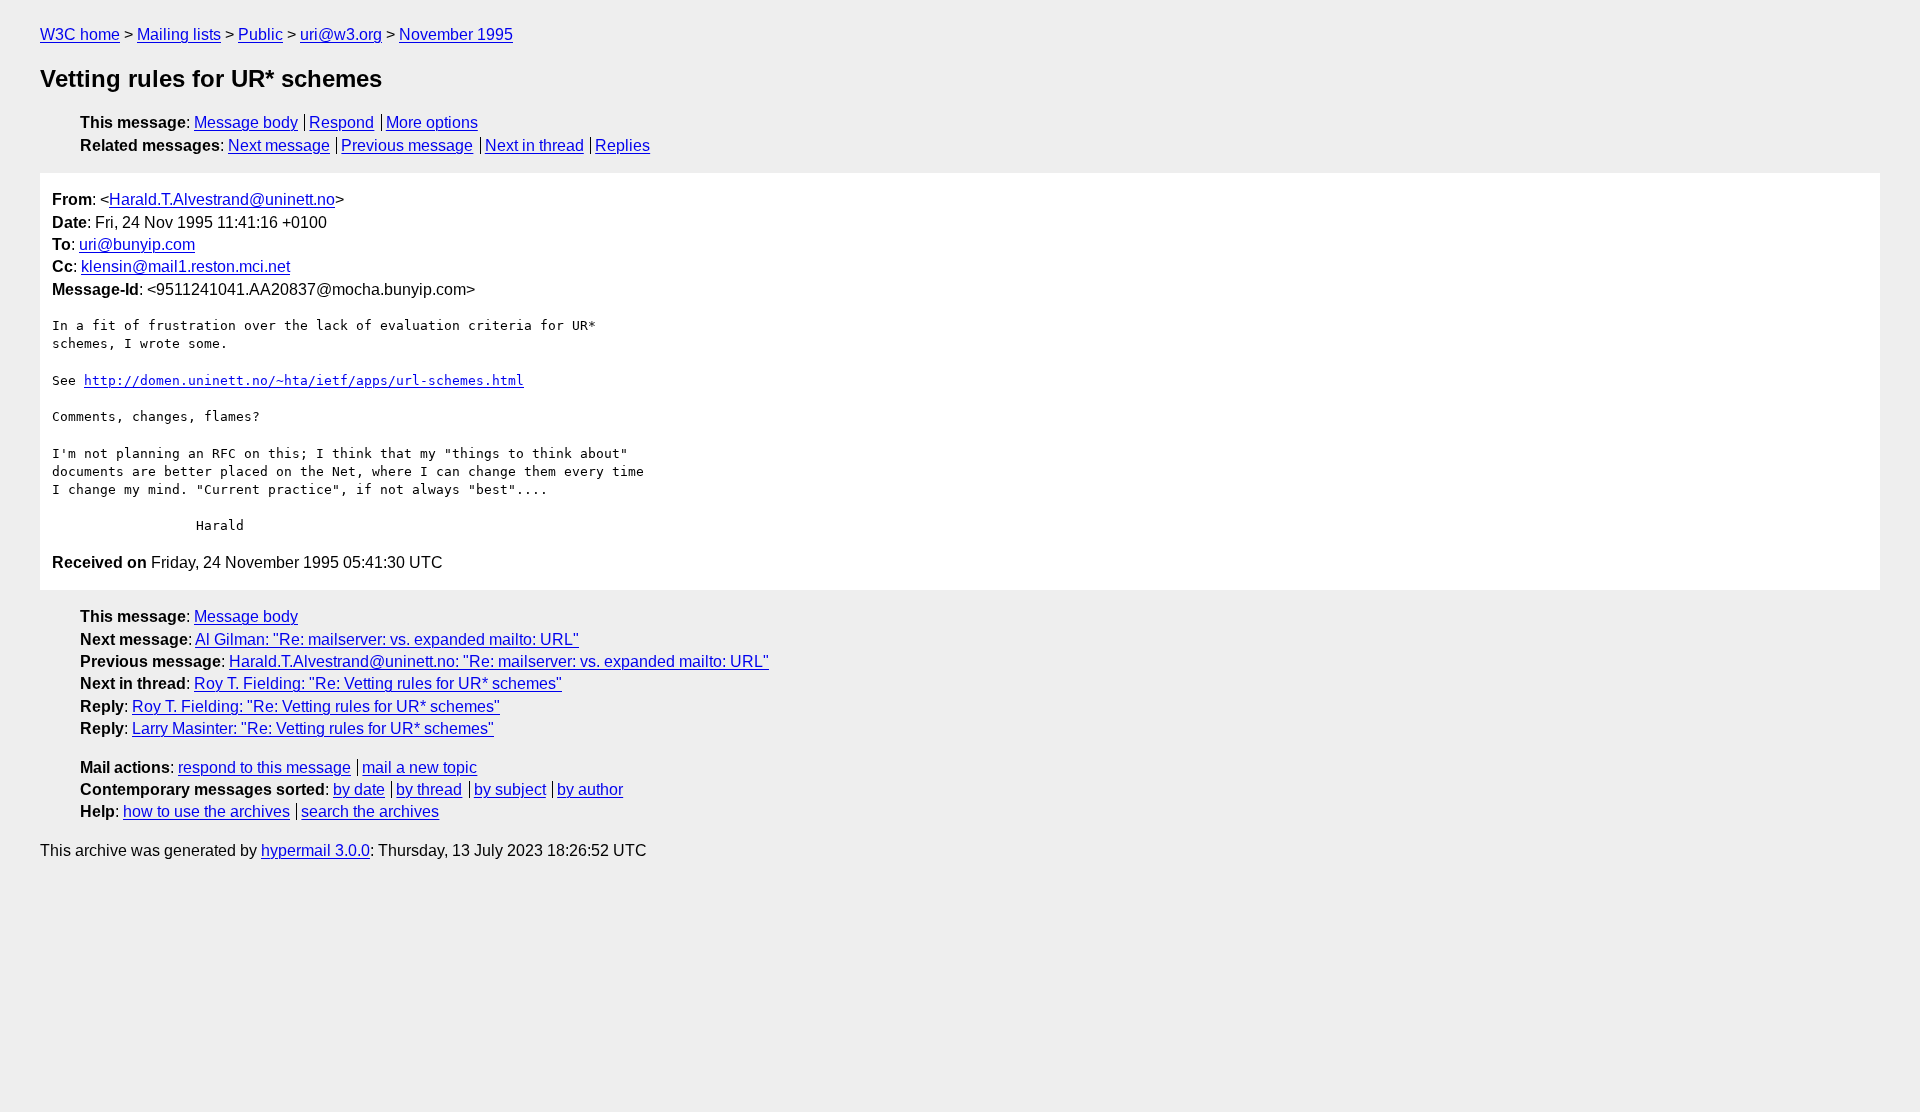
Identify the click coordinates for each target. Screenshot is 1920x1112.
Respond (341, 122)
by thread (429, 789)
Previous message (407, 145)
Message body (246, 122)
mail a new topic (419, 767)
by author (590, 789)
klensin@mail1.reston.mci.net (185, 266)
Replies (622, 145)
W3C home (80, 34)
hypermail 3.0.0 (315, 850)
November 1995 (456, 34)
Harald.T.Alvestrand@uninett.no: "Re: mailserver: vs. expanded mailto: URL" (499, 661)
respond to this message (264, 767)
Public (260, 34)
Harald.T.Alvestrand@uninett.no (222, 199)
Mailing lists (179, 34)
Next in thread (534, 145)
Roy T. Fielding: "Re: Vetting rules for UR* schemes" (378, 683)
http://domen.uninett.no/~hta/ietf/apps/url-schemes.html (304, 380)
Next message (279, 145)
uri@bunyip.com (137, 244)
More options (432, 122)
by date (359, 789)
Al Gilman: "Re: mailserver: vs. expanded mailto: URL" (387, 639)
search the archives (370, 811)
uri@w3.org (341, 34)
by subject (510, 789)
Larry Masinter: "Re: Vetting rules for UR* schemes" (313, 728)
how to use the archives (206, 811)
